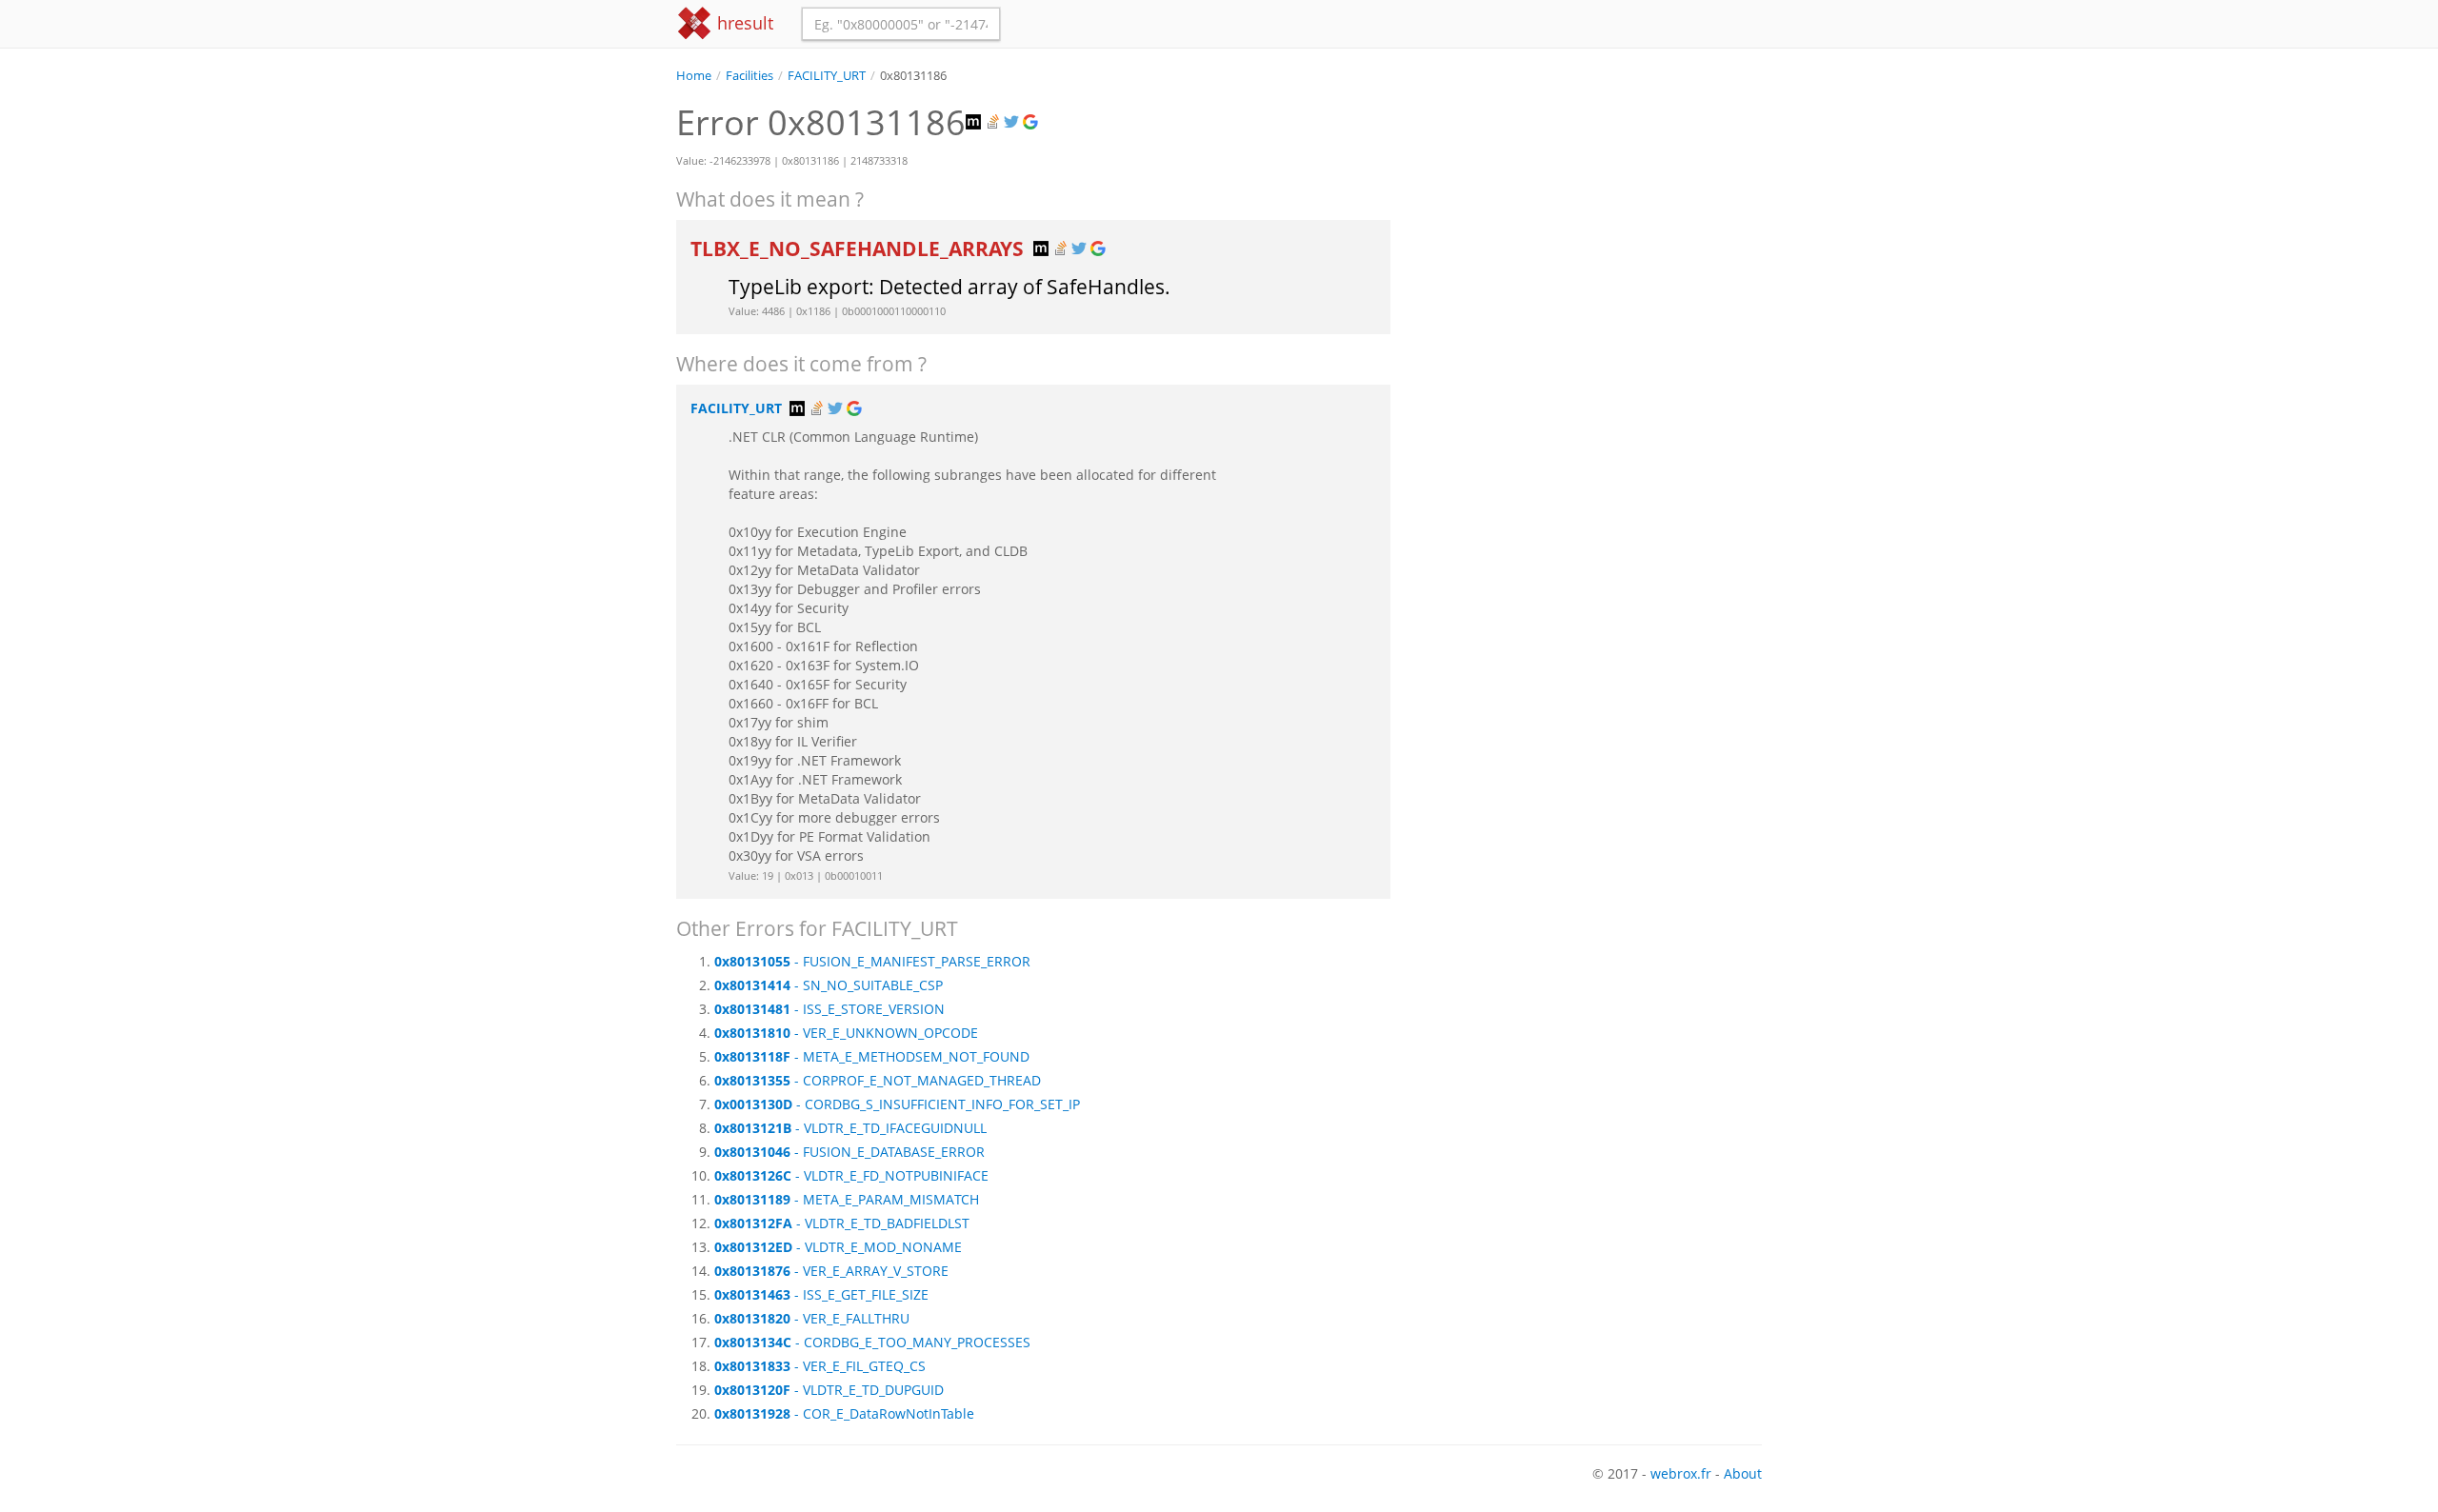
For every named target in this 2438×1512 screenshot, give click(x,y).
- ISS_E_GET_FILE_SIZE (821, 1294)
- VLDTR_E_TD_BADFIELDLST (842, 1223)
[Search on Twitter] (1013, 122)
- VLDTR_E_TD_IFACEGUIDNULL (850, 1128)
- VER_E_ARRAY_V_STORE (831, 1271)
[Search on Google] (1032, 122)
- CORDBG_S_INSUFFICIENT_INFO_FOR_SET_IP (897, 1104)
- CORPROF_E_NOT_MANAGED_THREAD (878, 1080)
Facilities (749, 76)
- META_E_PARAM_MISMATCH (847, 1199)
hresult (743, 23)
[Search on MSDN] (975, 122)
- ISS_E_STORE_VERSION (829, 1009)
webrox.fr (1681, 1473)
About (1743, 1473)
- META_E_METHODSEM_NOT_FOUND (872, 1056)
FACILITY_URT (827, 76)
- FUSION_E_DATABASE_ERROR (849, 1152)
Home (694, 76)
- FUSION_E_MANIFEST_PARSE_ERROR (872, 961)
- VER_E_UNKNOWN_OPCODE (846, 1033)
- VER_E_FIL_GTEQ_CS (820, 1366)
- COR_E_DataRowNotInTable (844, 1413)
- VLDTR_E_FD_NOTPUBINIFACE (851, 1175)
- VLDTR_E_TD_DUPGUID (829, 1390)
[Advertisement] (1590, 218)
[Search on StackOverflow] (994, 122)
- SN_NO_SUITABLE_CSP (829, 985)
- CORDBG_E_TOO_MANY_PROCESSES (872, 1342)
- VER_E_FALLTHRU (812, 1318)
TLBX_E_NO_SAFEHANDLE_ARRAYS (859, 249)
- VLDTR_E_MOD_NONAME (838, 1247)
